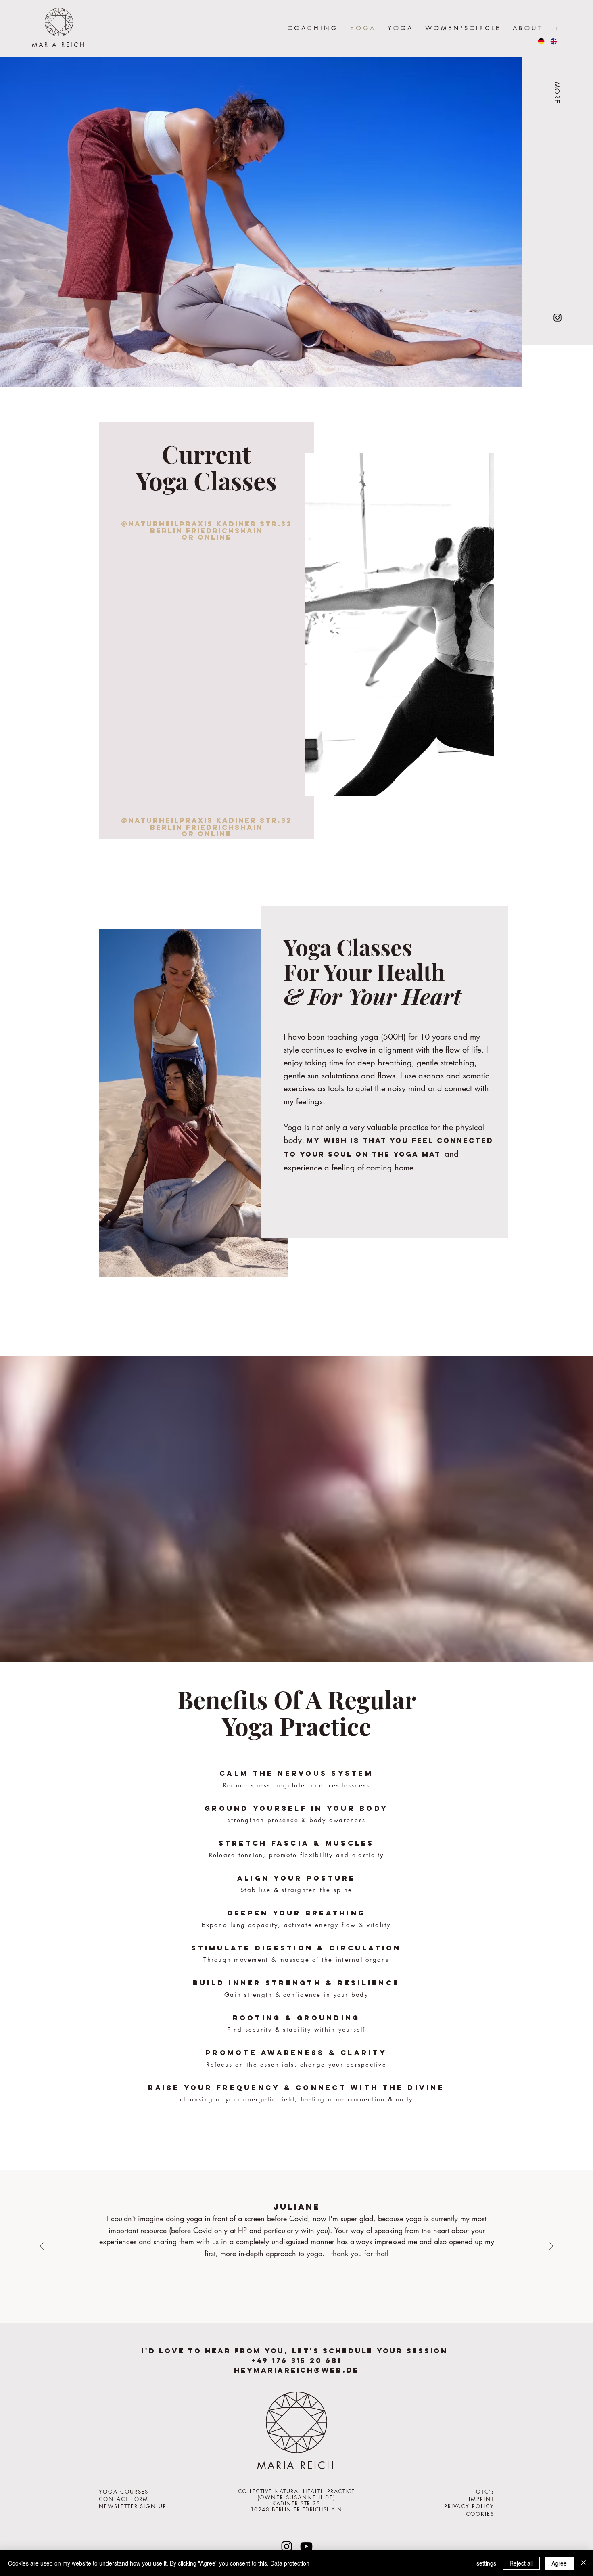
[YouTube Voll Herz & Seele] (306, 2546)
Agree (559, 2563)
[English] (553, 41)
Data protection (290, 2563)
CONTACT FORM (124, 2499)
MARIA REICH (59, 45)
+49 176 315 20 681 (297, 2360)
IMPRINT (481, 2499)
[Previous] (42, 2247)
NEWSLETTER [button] (118, 2506)
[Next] (551, 2247)
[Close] (583, 2563)
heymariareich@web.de (296, 2370)
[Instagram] (558, 318)
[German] (541, 41)
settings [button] (486, 2563)
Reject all (521, 2563)
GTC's (485, 2492)
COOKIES (480, 2514)
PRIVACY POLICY (469, 2506)
